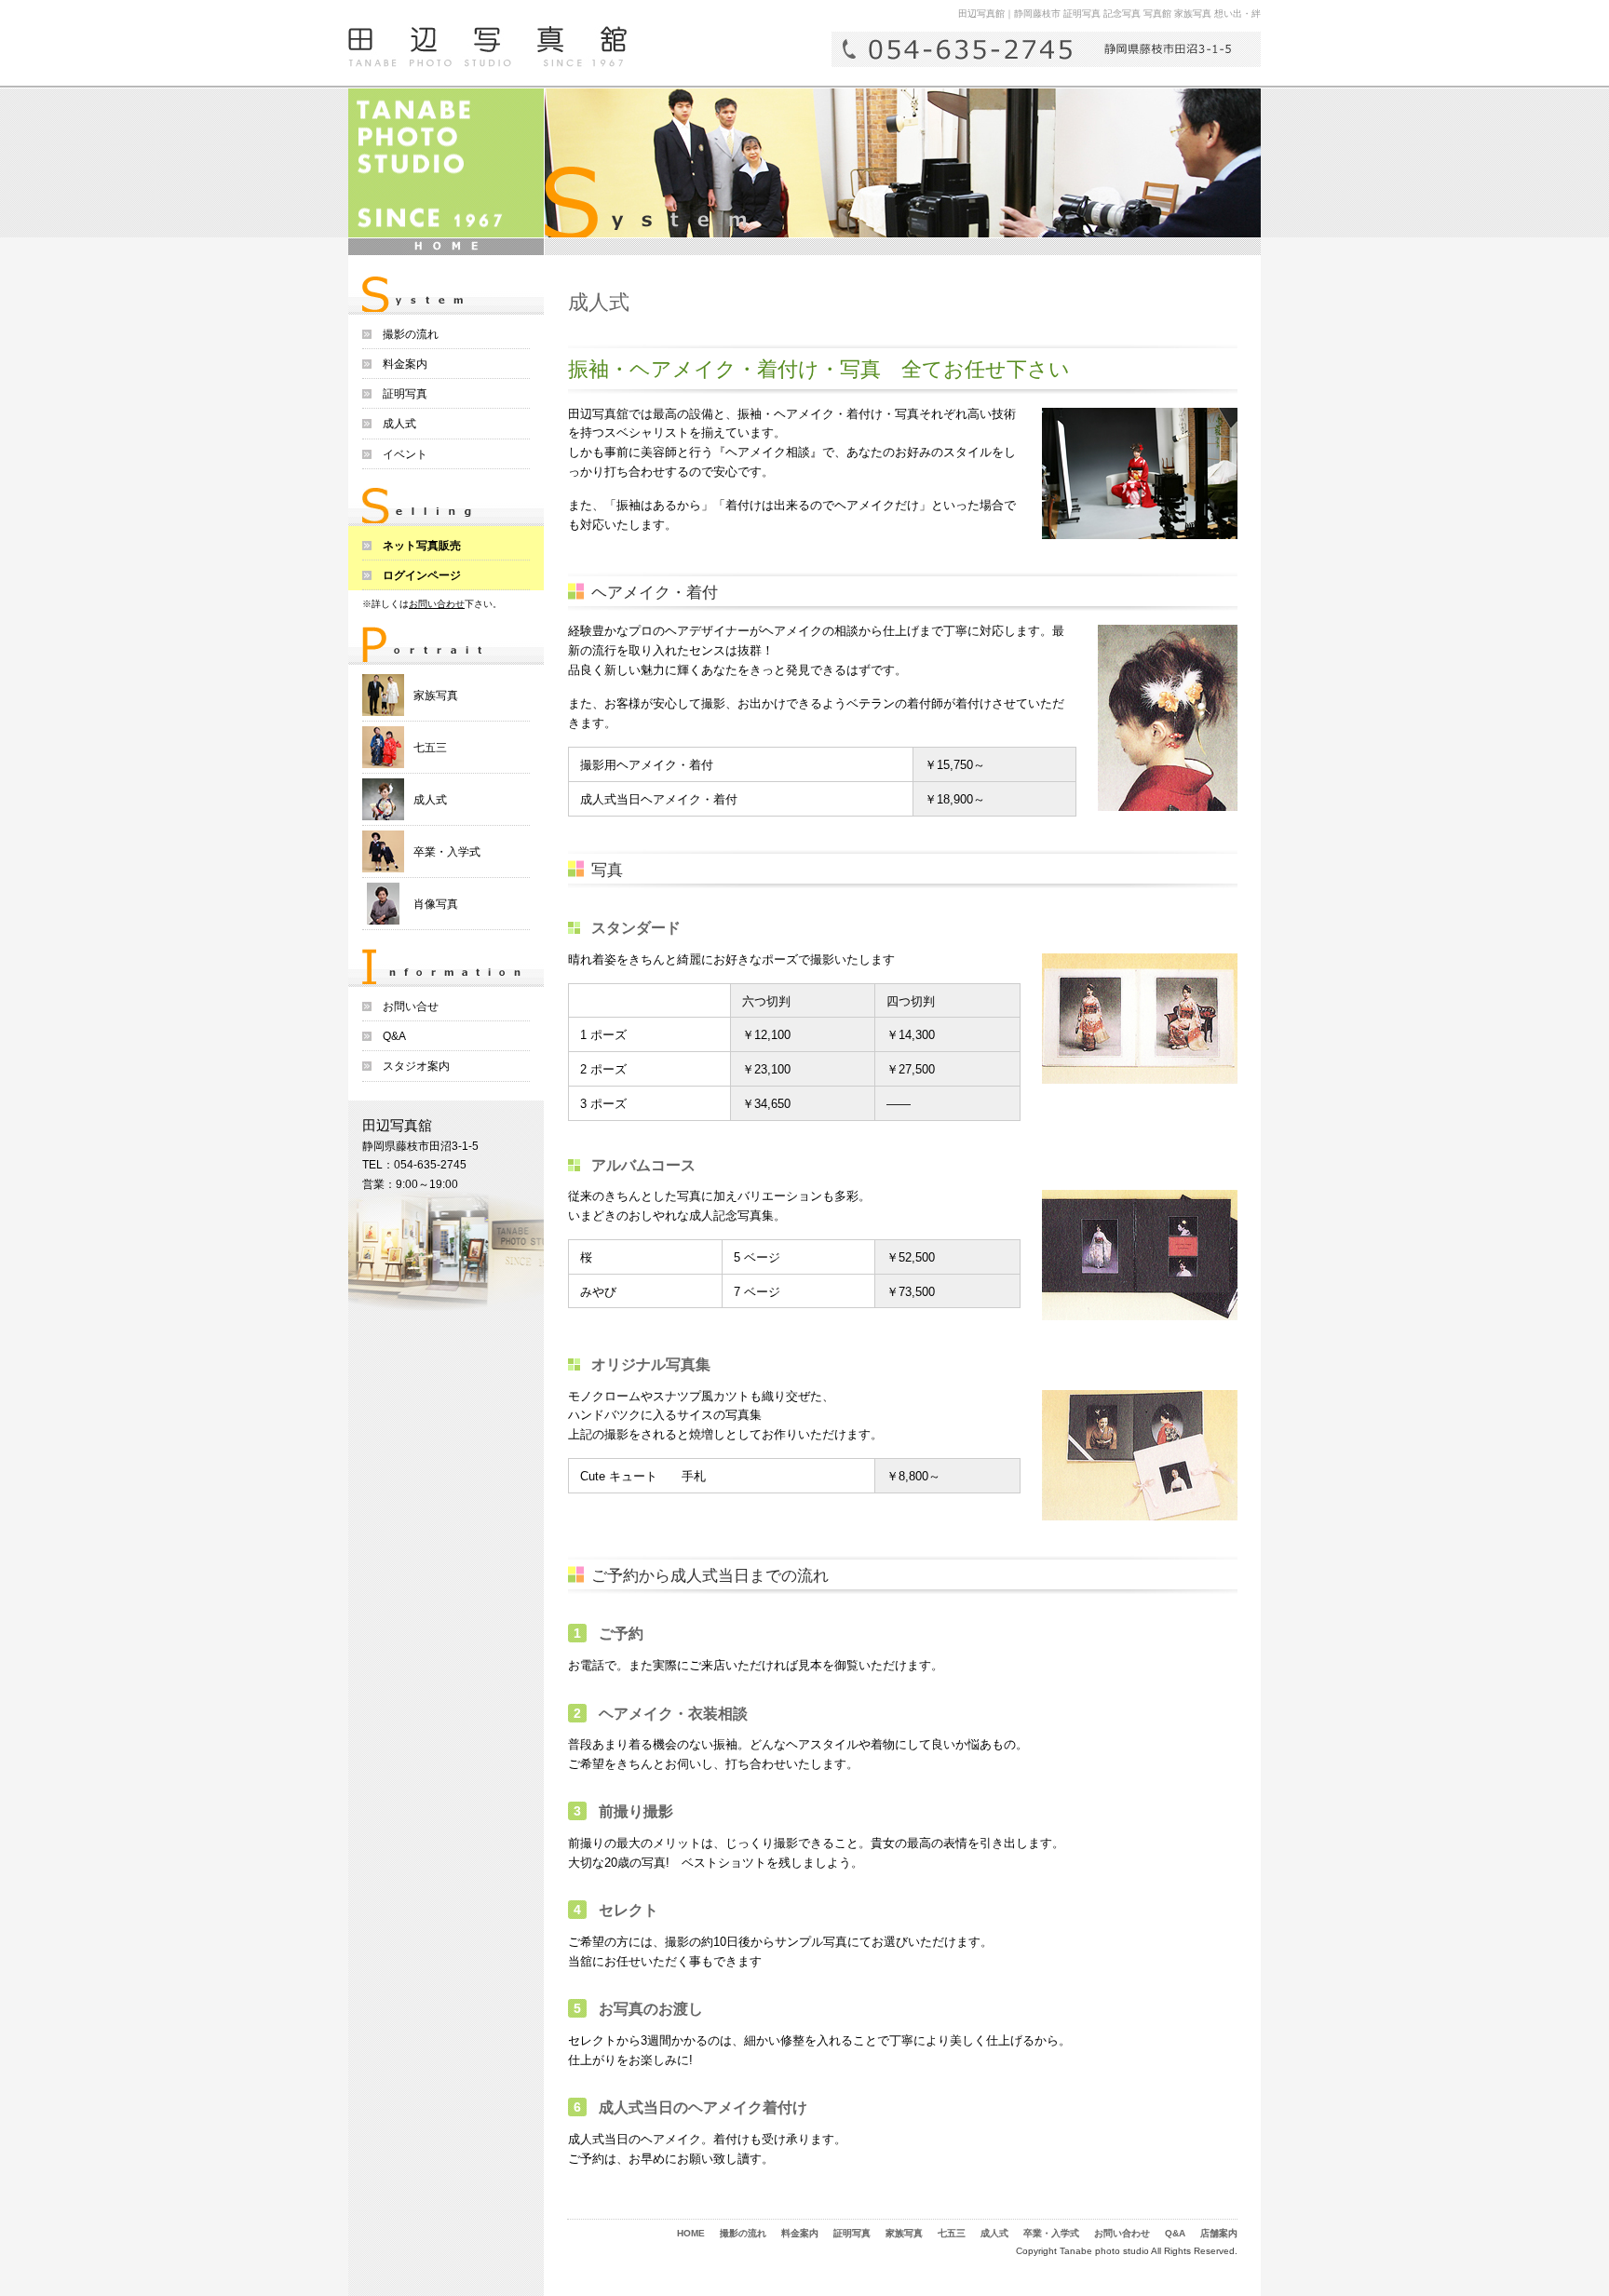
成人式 (399, 424)
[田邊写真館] (487, 47)
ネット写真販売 (422, 546)
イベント (405, 454)
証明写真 (405, 394)
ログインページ (422, 575)
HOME (691, 2233)
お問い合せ (411, 1006)
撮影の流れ (411, 334)
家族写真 (436, 696)
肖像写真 (436, 904)
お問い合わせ (437, 604)
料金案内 (405, 364)
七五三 (430, 748)
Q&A (394, 1036)
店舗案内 (1219, 2233)
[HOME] (446, 247)
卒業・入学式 (447, 852)
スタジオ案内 (416, 1066)
